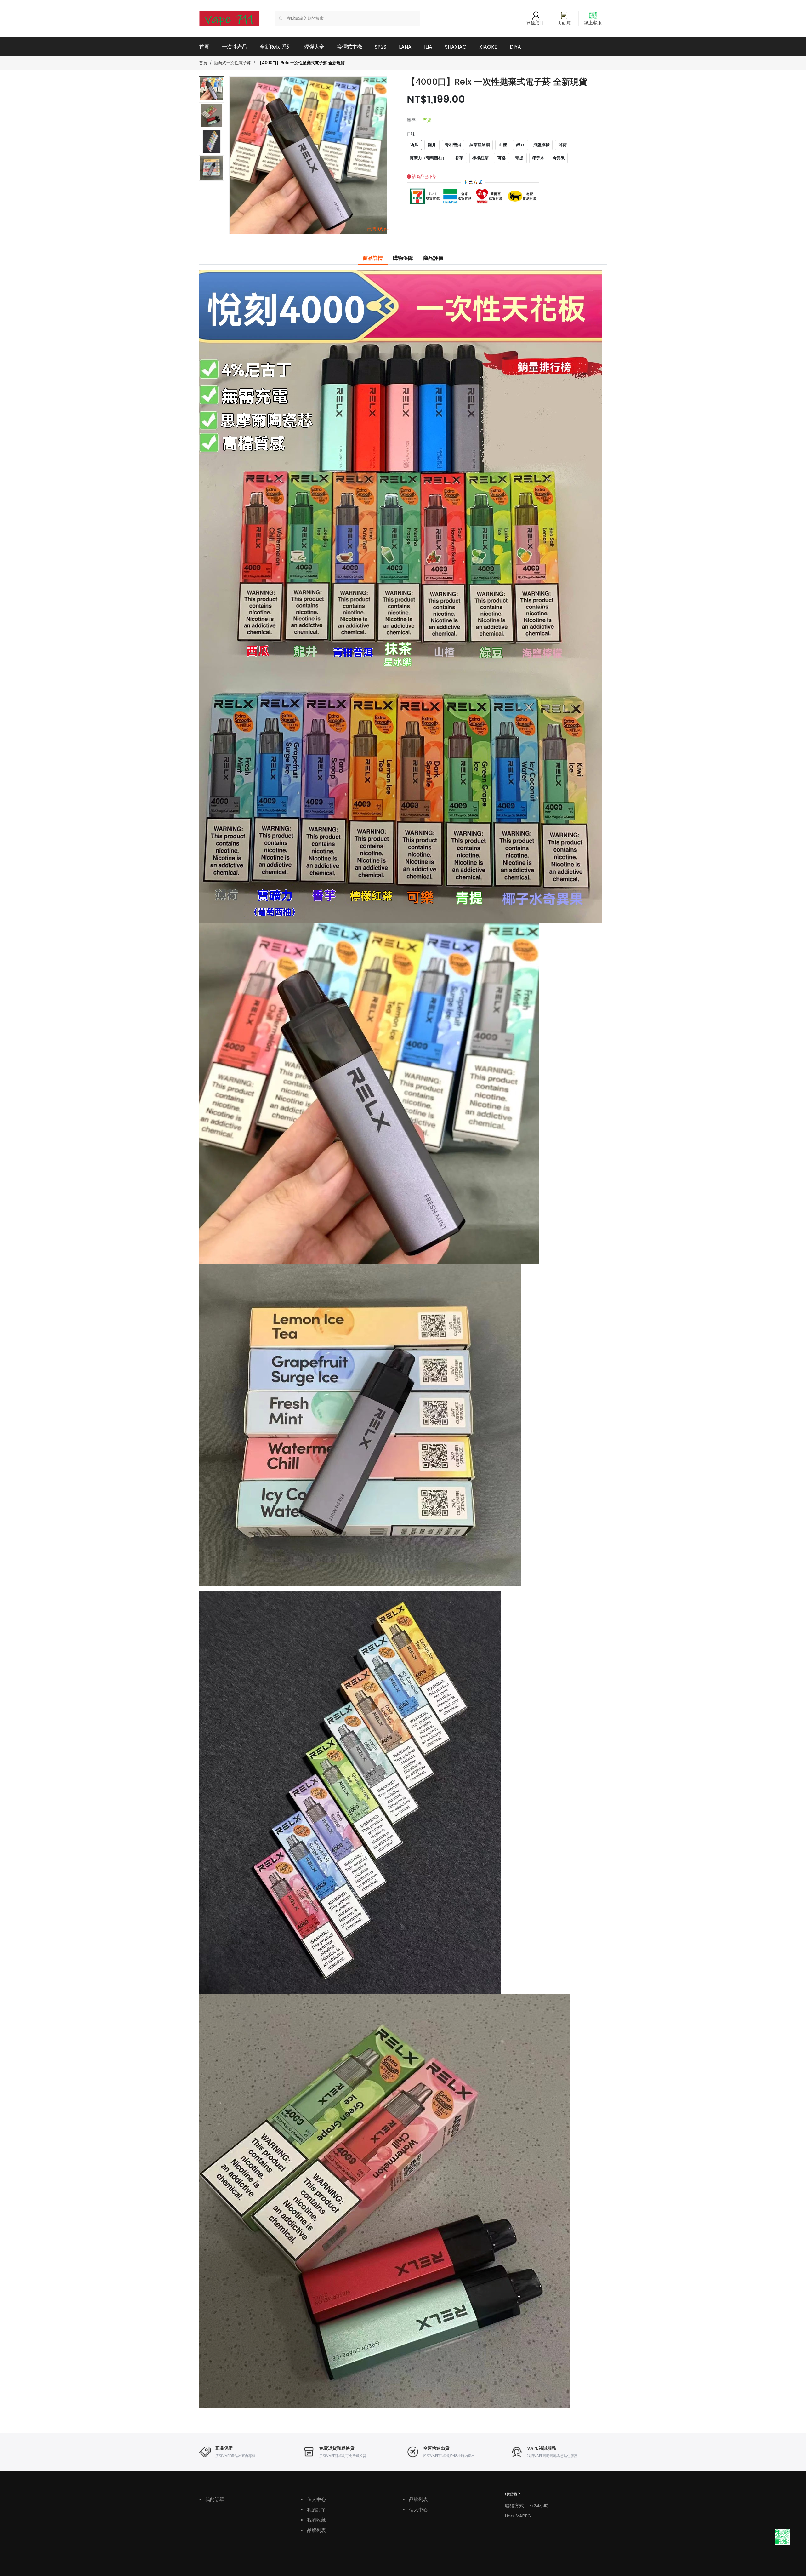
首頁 (204, 47)
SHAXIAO (456, 47)
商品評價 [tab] (433, 258)
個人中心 (313, 2499)
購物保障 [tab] (403, 258)
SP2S (380, 47)
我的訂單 (212, 2499)
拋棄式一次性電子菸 (233, 63)
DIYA (515, 47)
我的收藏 (313, 2520)
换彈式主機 (349, 47)
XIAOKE (488, 47)
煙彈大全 (314, 47)
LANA (405, 47)
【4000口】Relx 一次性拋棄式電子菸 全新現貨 (301, 63)
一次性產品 (235, 47)
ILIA (428, 47)
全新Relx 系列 (276, 47)
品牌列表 (313, 2530)
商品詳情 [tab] (373, 258)
